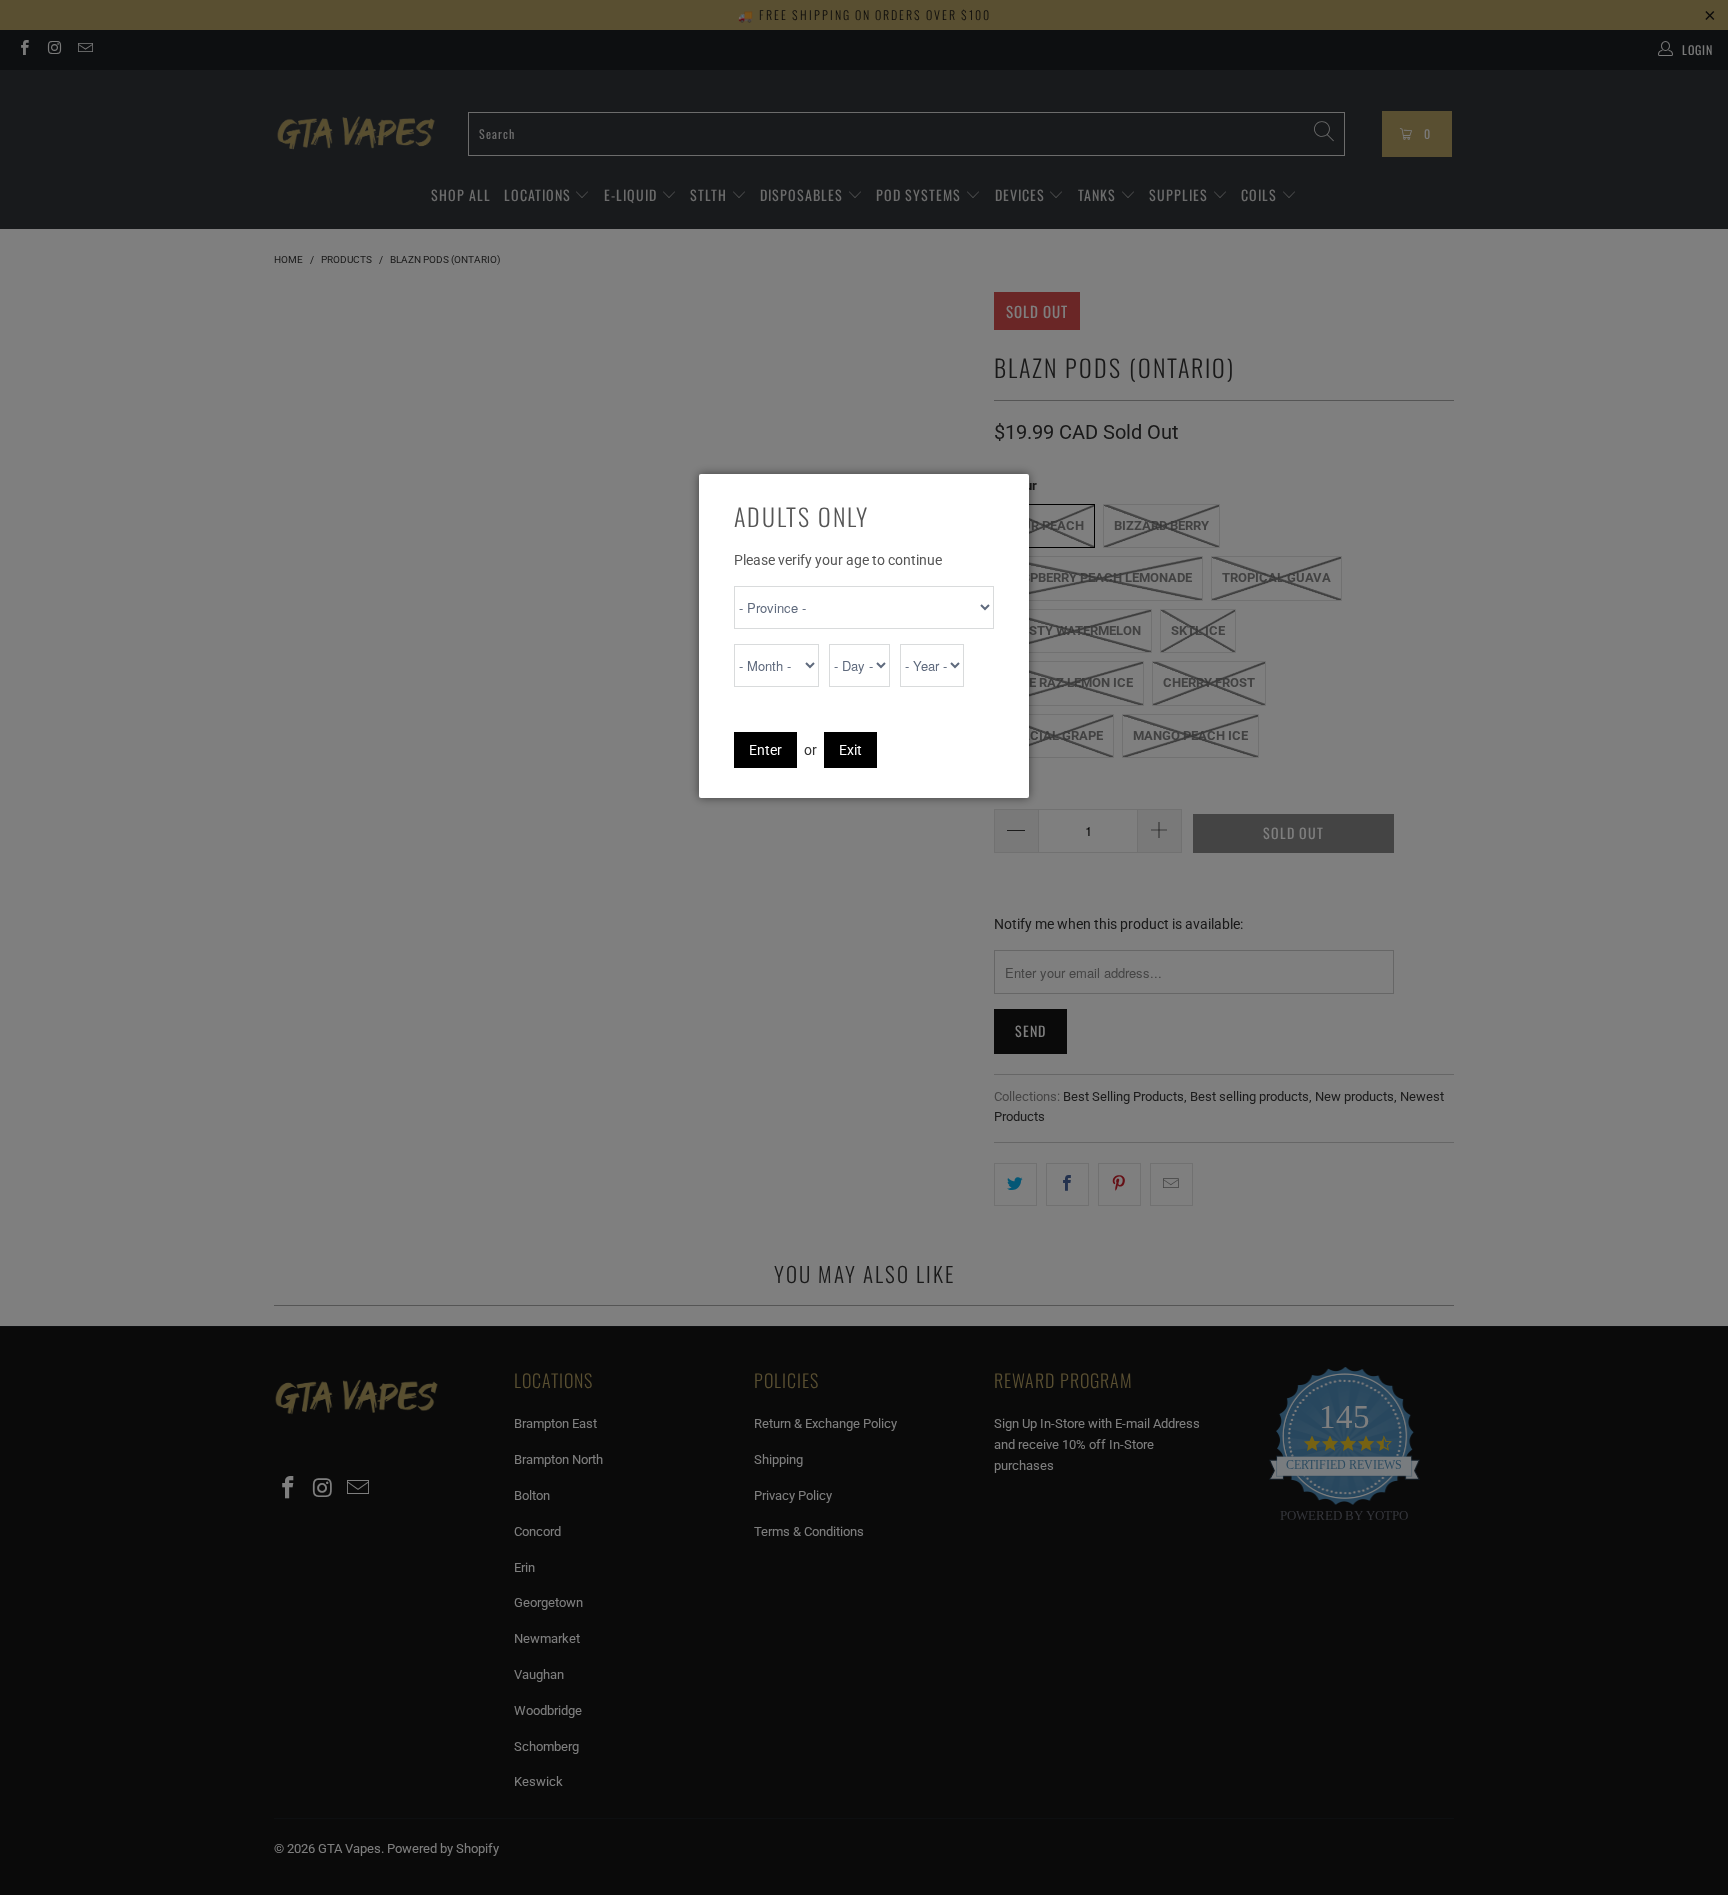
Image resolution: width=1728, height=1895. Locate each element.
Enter (765, 750)
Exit (850, 750)
